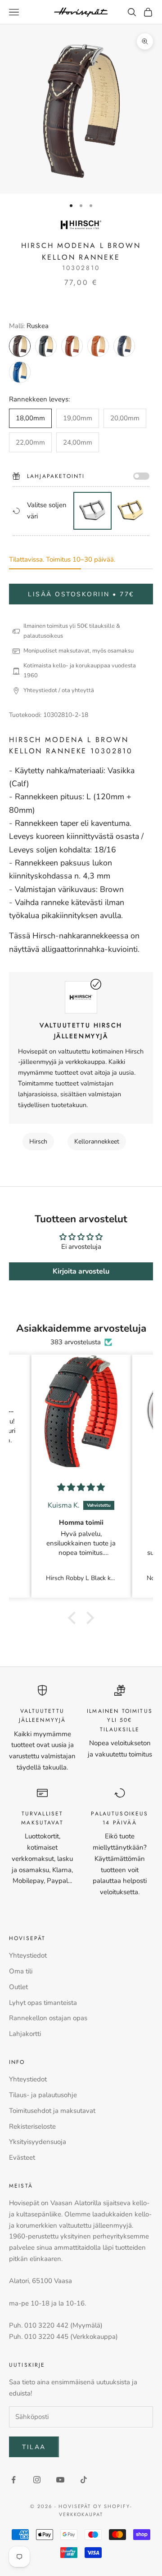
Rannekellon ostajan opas (48, 2018)
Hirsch (38, 1142)
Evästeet (22, 2157)
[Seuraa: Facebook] (13, 2480)
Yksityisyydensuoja (38, 2142)
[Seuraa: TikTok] (84, 2480)
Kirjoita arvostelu (81, 1271)
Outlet (18, 1987)
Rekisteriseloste (32, 2126)
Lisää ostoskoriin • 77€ (81, 594)
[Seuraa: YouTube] (60, 2480)
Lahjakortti (25, 2034)
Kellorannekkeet (97, 1142)
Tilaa (34, 2447)
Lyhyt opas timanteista (43, 2003)
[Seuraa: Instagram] (37, 2480)
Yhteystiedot (28, 1955)
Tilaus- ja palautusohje (43, 2095)
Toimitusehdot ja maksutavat (52, 2111)
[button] (74, 1618)
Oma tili (21, 1971)
